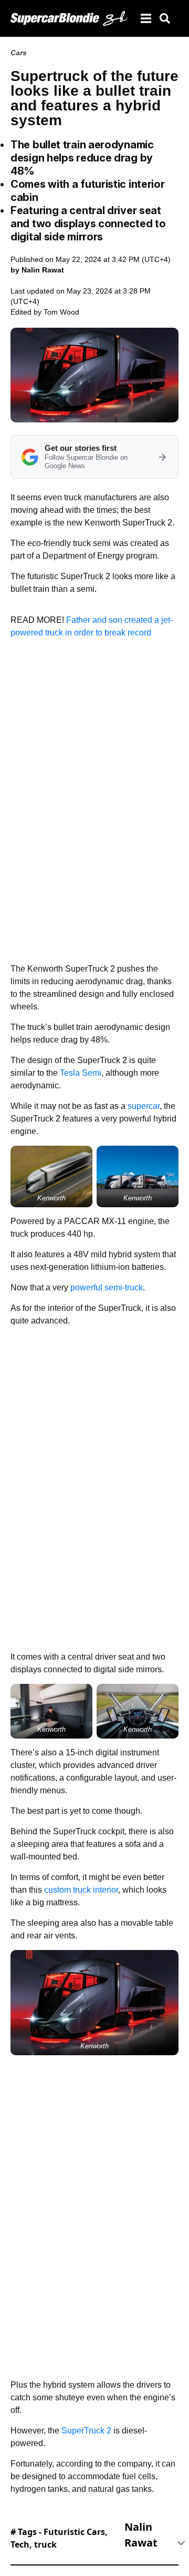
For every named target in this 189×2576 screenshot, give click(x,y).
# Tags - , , (59, 2538)
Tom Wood (61, 312)
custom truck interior (81, 1890)
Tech (20, 2544)
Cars (19, 53)
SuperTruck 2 (86, 2431)
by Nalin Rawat (37, 270)
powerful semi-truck (107, 1287)
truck (45, 2544)
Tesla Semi (81, 1073)
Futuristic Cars (74, 2532)
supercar (144, 1106)
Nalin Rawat (141, 2535)
